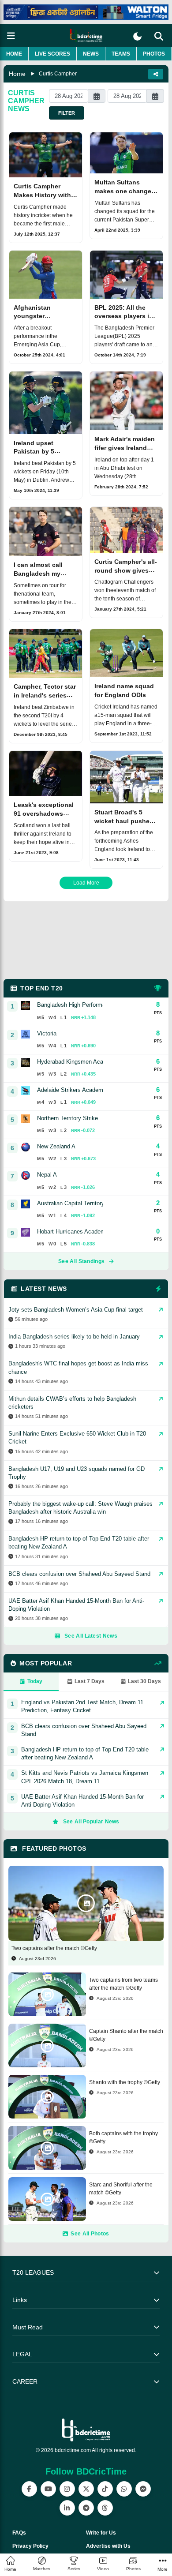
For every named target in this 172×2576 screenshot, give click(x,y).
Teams (121, 54)
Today (35, 1681)
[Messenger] (143, 2489)
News (91, 54)
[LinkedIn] (67, 2508)
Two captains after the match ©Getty (54, 1948)
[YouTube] (48, 2489)
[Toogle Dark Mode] (137, 36)
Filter (67, 113)
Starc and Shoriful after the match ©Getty (121, 2189)
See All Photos (90, 2234)
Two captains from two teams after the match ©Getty (123, 1984)
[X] (86, 2489)
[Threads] (105, 2508)
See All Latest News (91, 1636)
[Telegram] (86, 2508)
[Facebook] (29, 2489)
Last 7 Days (90, 1681)
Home (14, 54)
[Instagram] (67, 2489)
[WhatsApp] (124, 2489)
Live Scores (52, 54)
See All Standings (81, 1261)
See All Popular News (91, 1822)
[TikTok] (105, 2489)
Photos (154, 54)
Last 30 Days (144, 1681)
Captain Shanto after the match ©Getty (126, 2035)
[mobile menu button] (11, 36)
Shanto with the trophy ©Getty (125, 2082)
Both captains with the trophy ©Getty (123, 2137)
